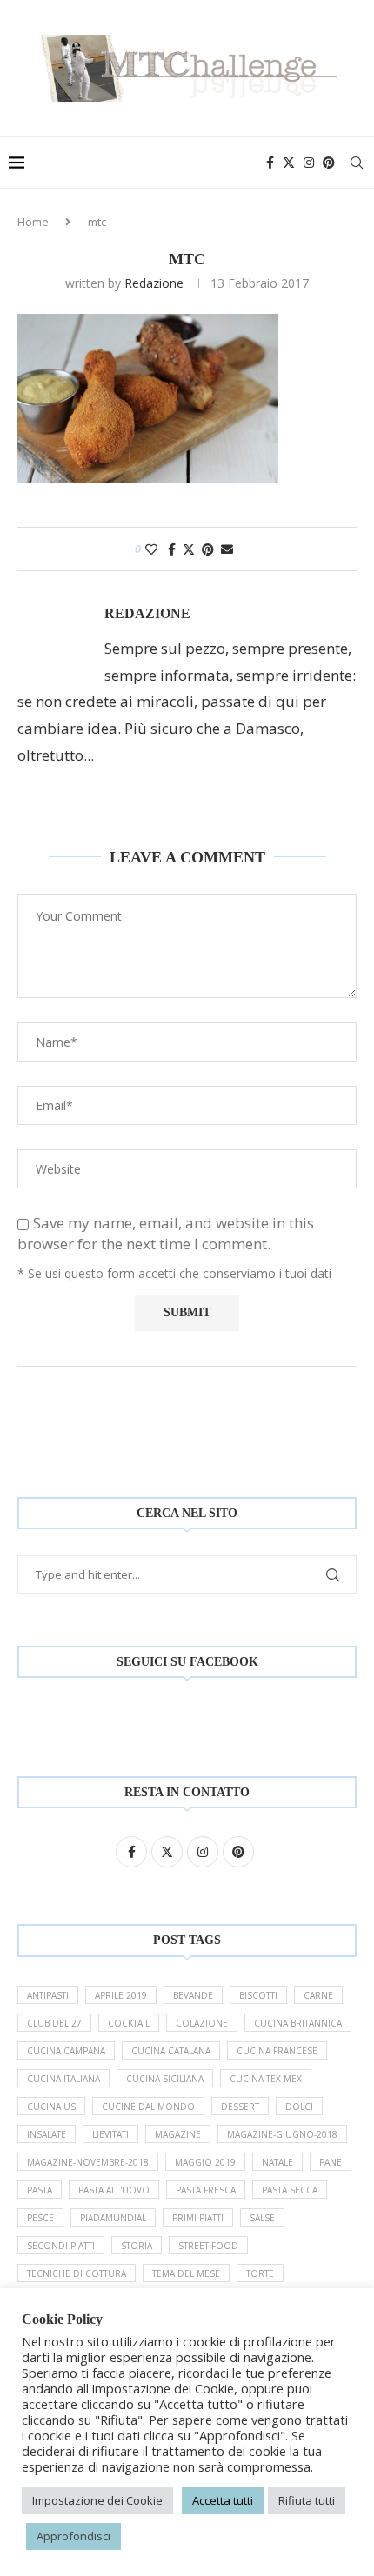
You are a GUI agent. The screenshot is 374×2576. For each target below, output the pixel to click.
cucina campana (66, 2051)
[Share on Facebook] (172, 549)
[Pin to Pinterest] (208, 549)
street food (208, 2246)
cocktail (129, 2023)
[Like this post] (151, 549)
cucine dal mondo (148, 2107)
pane (331, 2162)
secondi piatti (61, 2246)
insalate (47, 2134)
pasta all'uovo (114, 2190)
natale (277, 2162)
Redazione (154, 283)
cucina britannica (298, 2023)
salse (262, 2218)
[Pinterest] (329, 163)
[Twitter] (289, 163)
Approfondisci (73, 2536)
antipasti (48, 1995)
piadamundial (113, 2218)
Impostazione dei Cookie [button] (97, 2500)
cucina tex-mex (266, 2079)
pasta (40, 2190)
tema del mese (186, 2273)
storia (137, 2246)
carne (318, 1995)
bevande (193, 1995)
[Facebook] (270, 163)
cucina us (51, 2107)
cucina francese (277, 2051)
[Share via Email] (227, 549)
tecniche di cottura (77, 2273)
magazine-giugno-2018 (282, 2134)
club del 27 (54, 2023)
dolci (299, 2107)
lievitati (110, 2134)
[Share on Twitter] (189, 549)
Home (33, 222)
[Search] (357, 163)
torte (260, 2273)
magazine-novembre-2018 (88, 2162)
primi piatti (198, 2218)
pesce (40, 2218)
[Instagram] (309, 163)
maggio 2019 (205, 2162)
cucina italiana (63, 2079)
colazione (202, 2023)
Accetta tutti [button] (223, 2500)
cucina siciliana (165, 2079)
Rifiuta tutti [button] (307, 2500)
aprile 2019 (121, 1995)
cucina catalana (171, 2051)
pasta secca (290, 2190)
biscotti (258, 1995)
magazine (178, 2134)
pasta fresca (206, 2190)
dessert (240, 2107)
